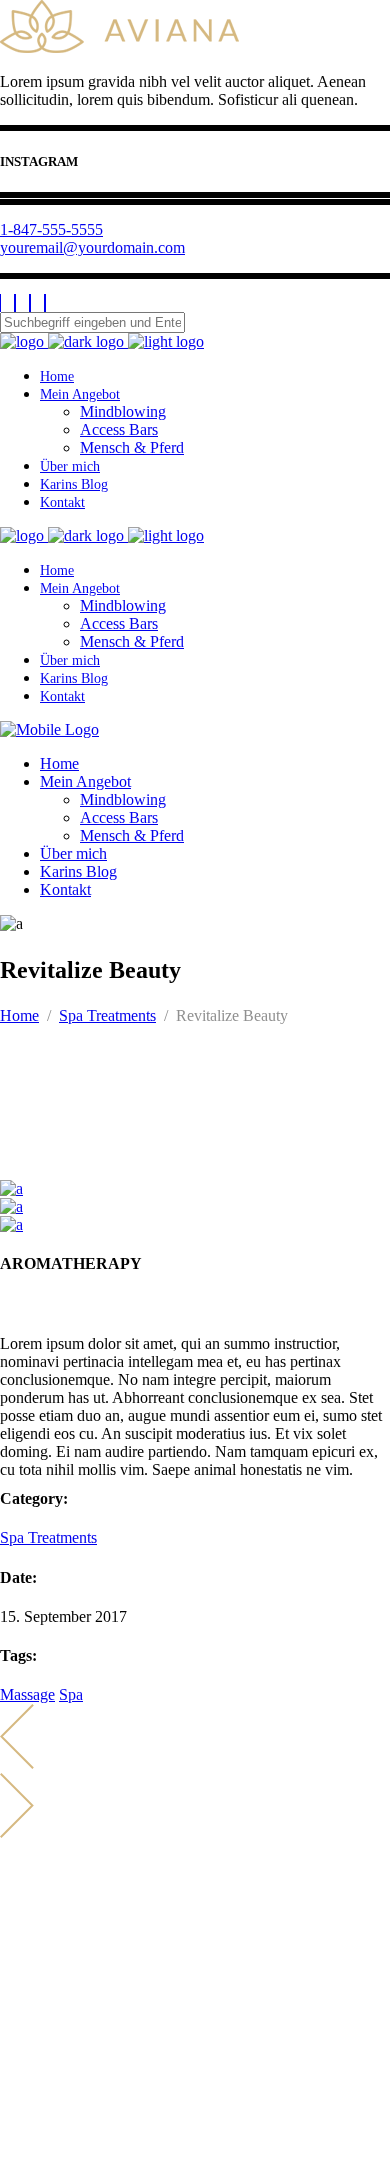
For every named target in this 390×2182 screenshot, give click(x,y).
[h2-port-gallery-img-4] (11, 1224)
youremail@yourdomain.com (92, 247)
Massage (27, 1694)
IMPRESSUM (46, 2111)
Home (19, 1015)
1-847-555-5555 (51, 229)
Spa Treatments (107, 1015)
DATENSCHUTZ (59, 2129)
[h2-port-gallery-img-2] (11, 1206)
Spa (71, 1694)
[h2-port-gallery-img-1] (11, 1188)
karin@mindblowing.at (91, 1951)
